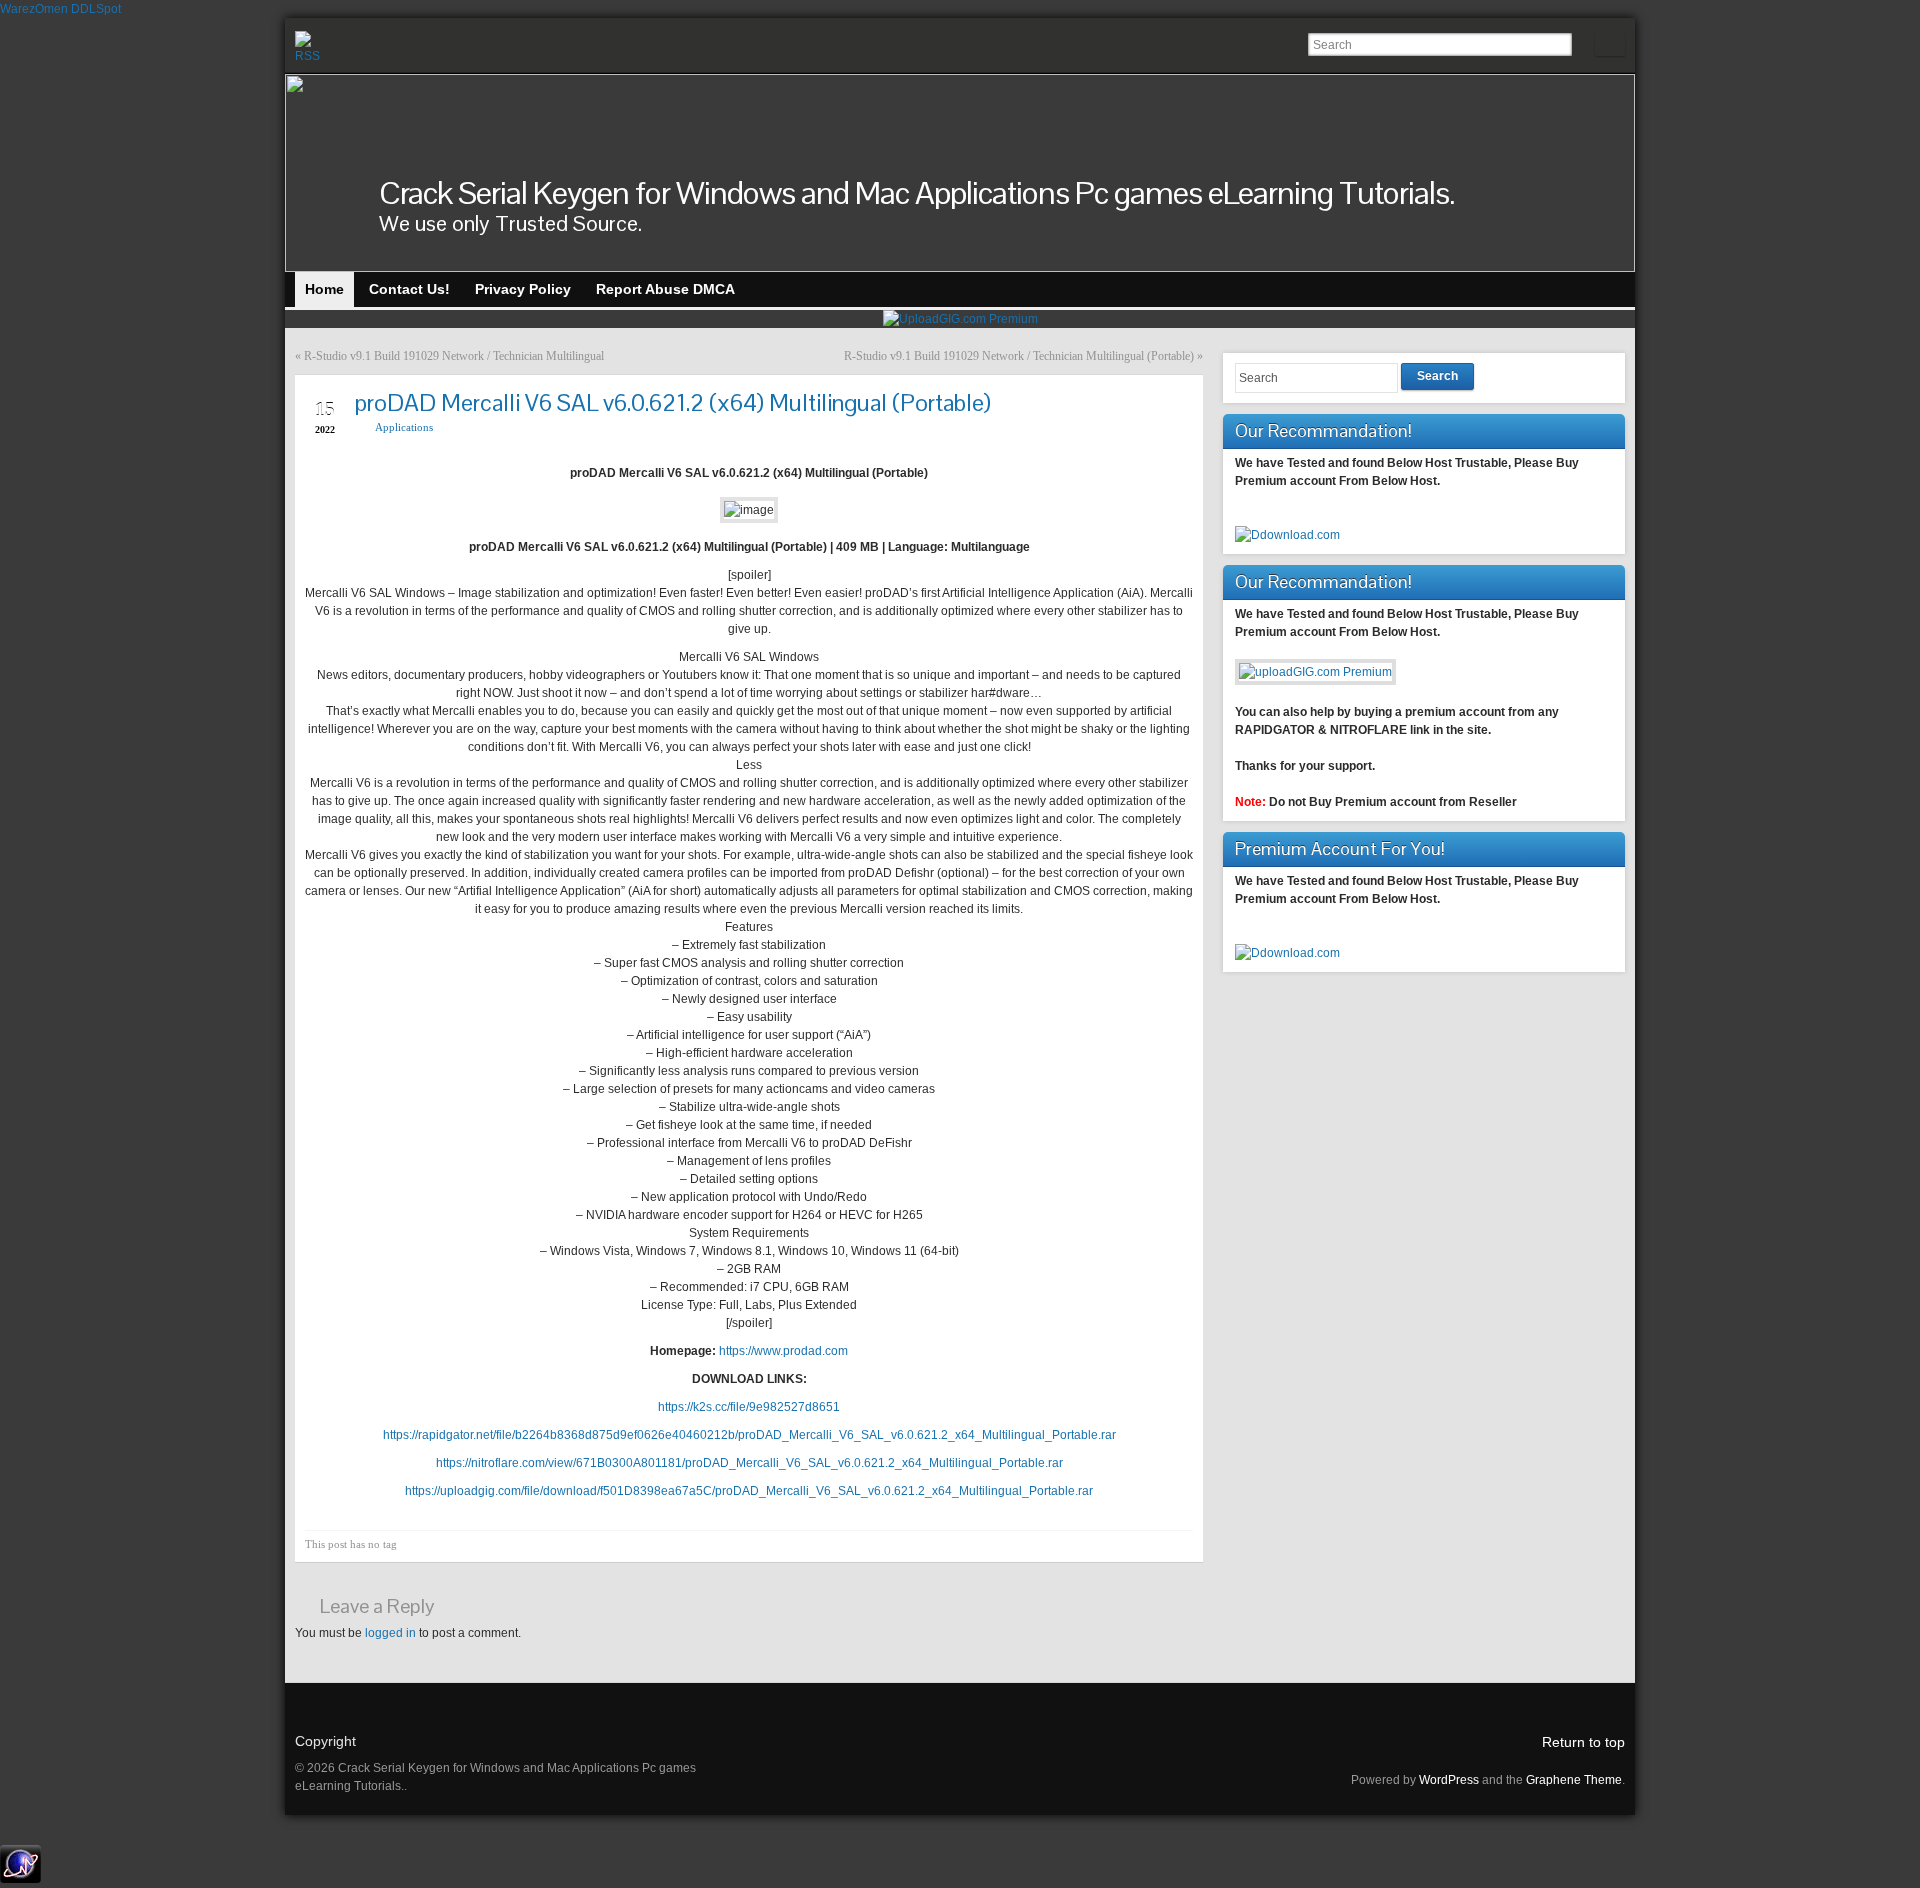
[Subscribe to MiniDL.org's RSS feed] (311, 47)
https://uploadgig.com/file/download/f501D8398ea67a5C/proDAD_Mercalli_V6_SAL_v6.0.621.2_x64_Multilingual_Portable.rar (749, 1491)
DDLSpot (96, 9)
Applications (404, 427)
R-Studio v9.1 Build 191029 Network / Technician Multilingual (454, 356)
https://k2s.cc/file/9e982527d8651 (749, 1407)
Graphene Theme (1574, 1780)
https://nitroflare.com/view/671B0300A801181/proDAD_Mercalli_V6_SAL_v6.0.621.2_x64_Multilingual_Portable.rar (749, 1463)
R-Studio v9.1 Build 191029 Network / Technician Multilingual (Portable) (1019, 356)
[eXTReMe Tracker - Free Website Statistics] (20, 1879)
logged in (390, 1633)
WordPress (1449, 1780)
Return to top (1583, 1742)
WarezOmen (34, 9)
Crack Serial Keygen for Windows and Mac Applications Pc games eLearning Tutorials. (917, 192)
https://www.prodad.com (783, 1351)
